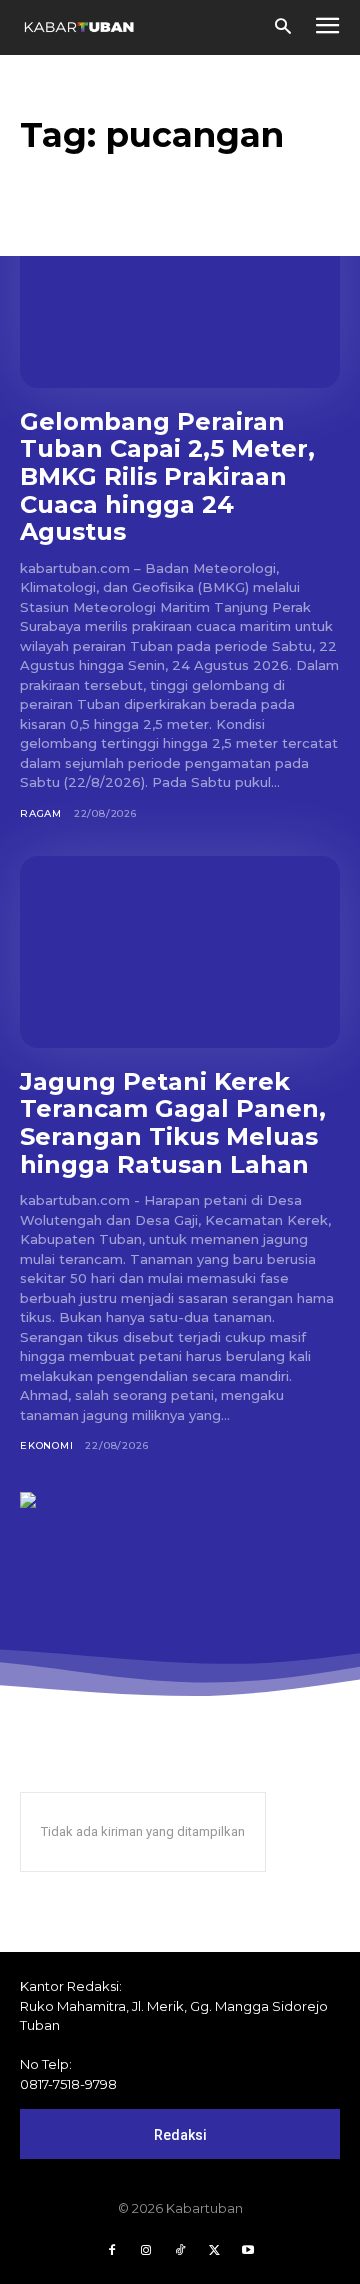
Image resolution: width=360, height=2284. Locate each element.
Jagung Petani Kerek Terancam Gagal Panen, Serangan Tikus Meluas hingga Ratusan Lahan (173, 1123)
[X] (214, 2251)
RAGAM (41, 813)
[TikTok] (180, 2251)
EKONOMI (47, 1445)
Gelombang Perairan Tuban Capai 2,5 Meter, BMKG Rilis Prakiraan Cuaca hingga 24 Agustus (167, 476)
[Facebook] (112, 2251)
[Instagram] (146, 2251)
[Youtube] (248, 2251)
